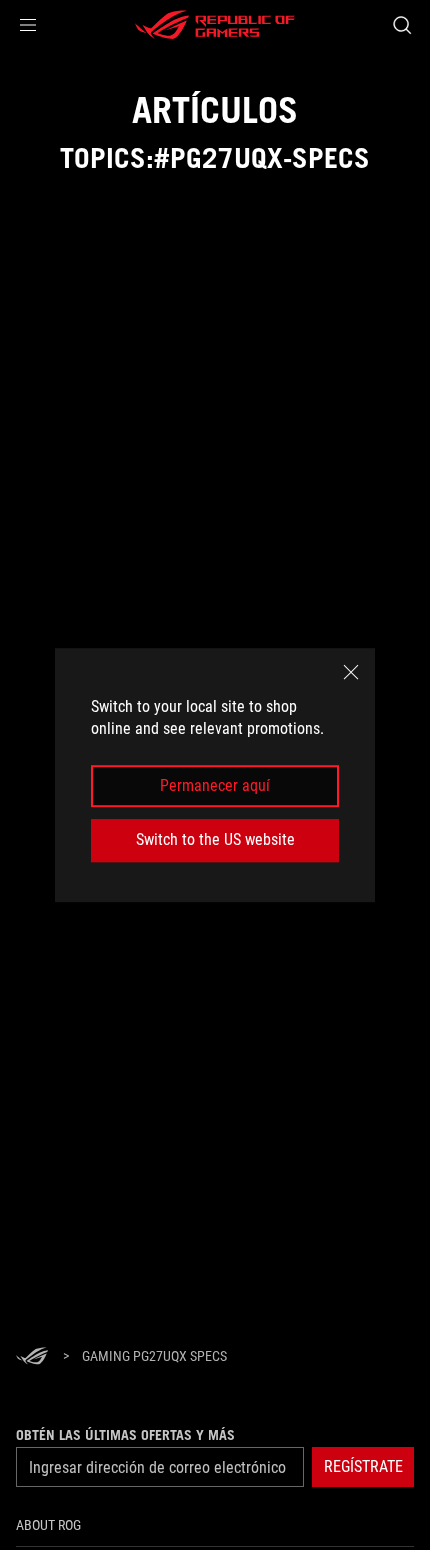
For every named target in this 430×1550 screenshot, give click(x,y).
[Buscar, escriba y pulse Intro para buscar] (401, 25)
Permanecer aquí (215, 785)
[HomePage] (32, 1357)
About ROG (48, 1525)
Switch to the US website (215, 839)
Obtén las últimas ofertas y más (125, 1435)
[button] (28, 25)
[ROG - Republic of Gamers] (215, 25)
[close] (351, 672)
